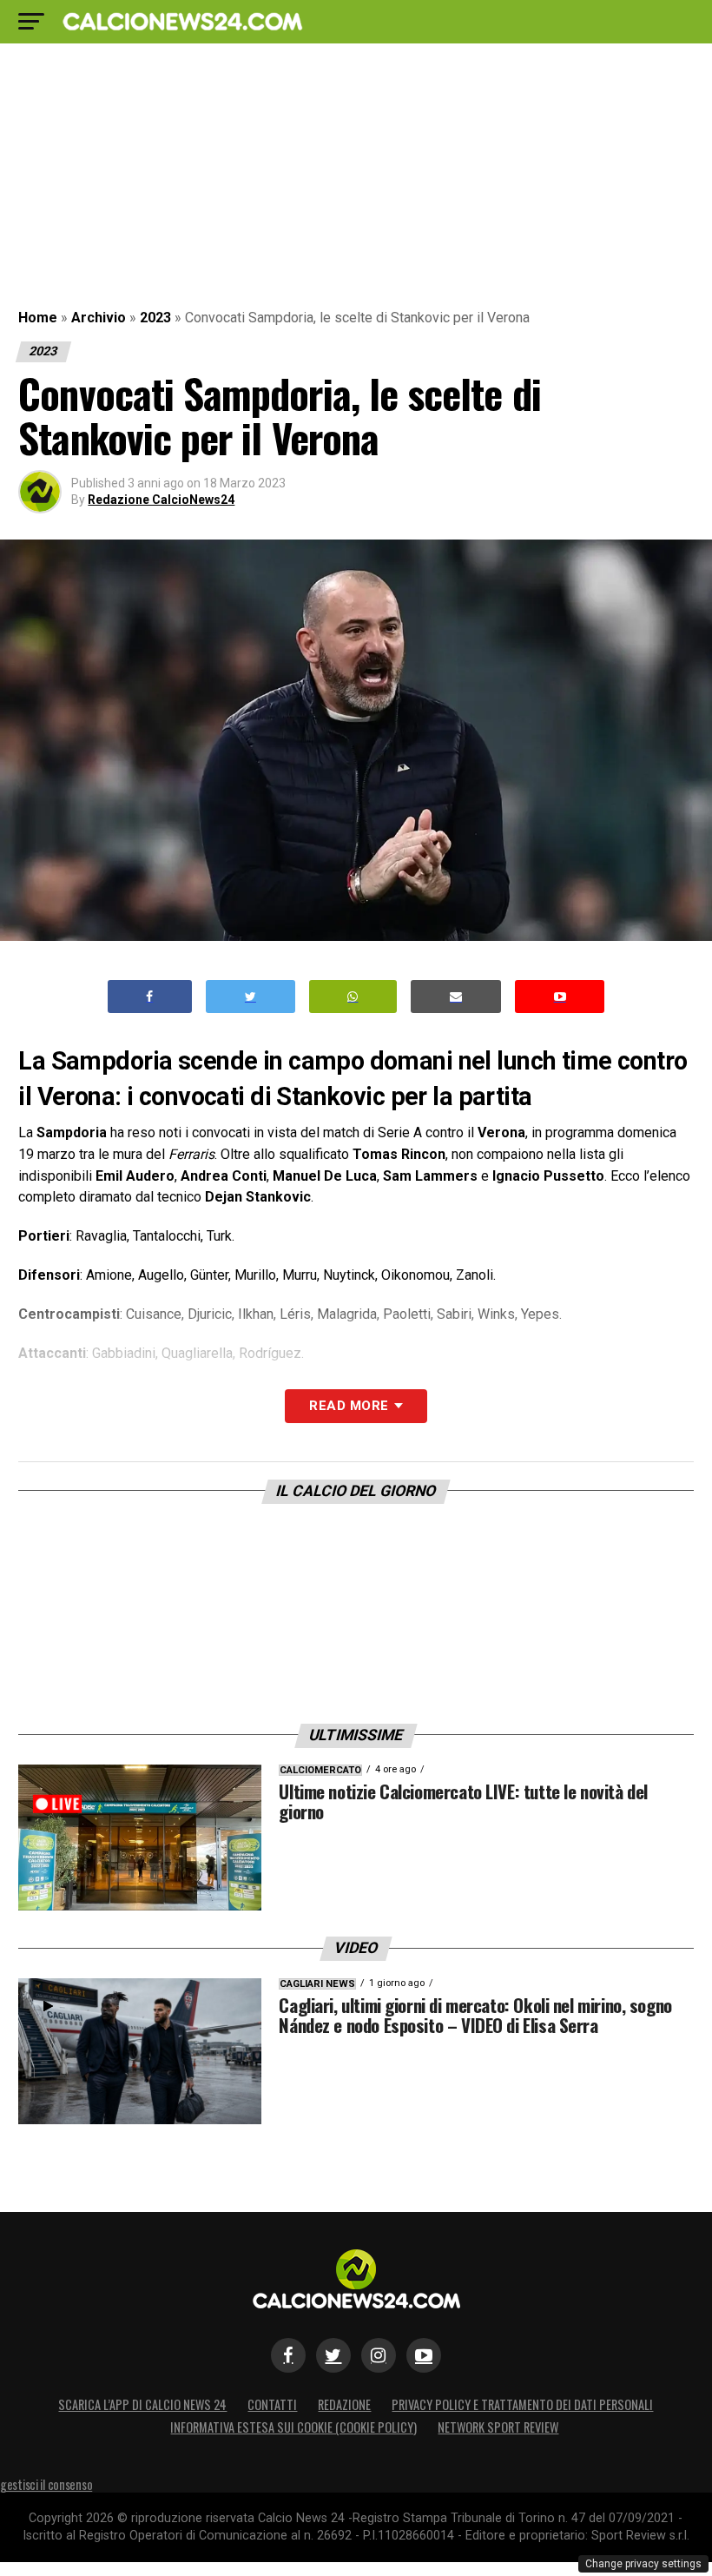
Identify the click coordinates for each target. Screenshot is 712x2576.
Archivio (99, 318)
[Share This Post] (353, 997)
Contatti (272, 2404)
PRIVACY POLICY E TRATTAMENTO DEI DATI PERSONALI (522, 2404)
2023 (155, 318)
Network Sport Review (498, 2427)
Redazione (344, 2404)
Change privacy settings (643, 2564)
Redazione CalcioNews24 (161, 500)
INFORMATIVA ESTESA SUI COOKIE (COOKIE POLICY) (293, 2427)
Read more (349, 1406)
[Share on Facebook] (150, 997)
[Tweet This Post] (251, 997)
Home (38, 318)
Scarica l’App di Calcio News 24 (142, 2404)
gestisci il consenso (46, 2484)
